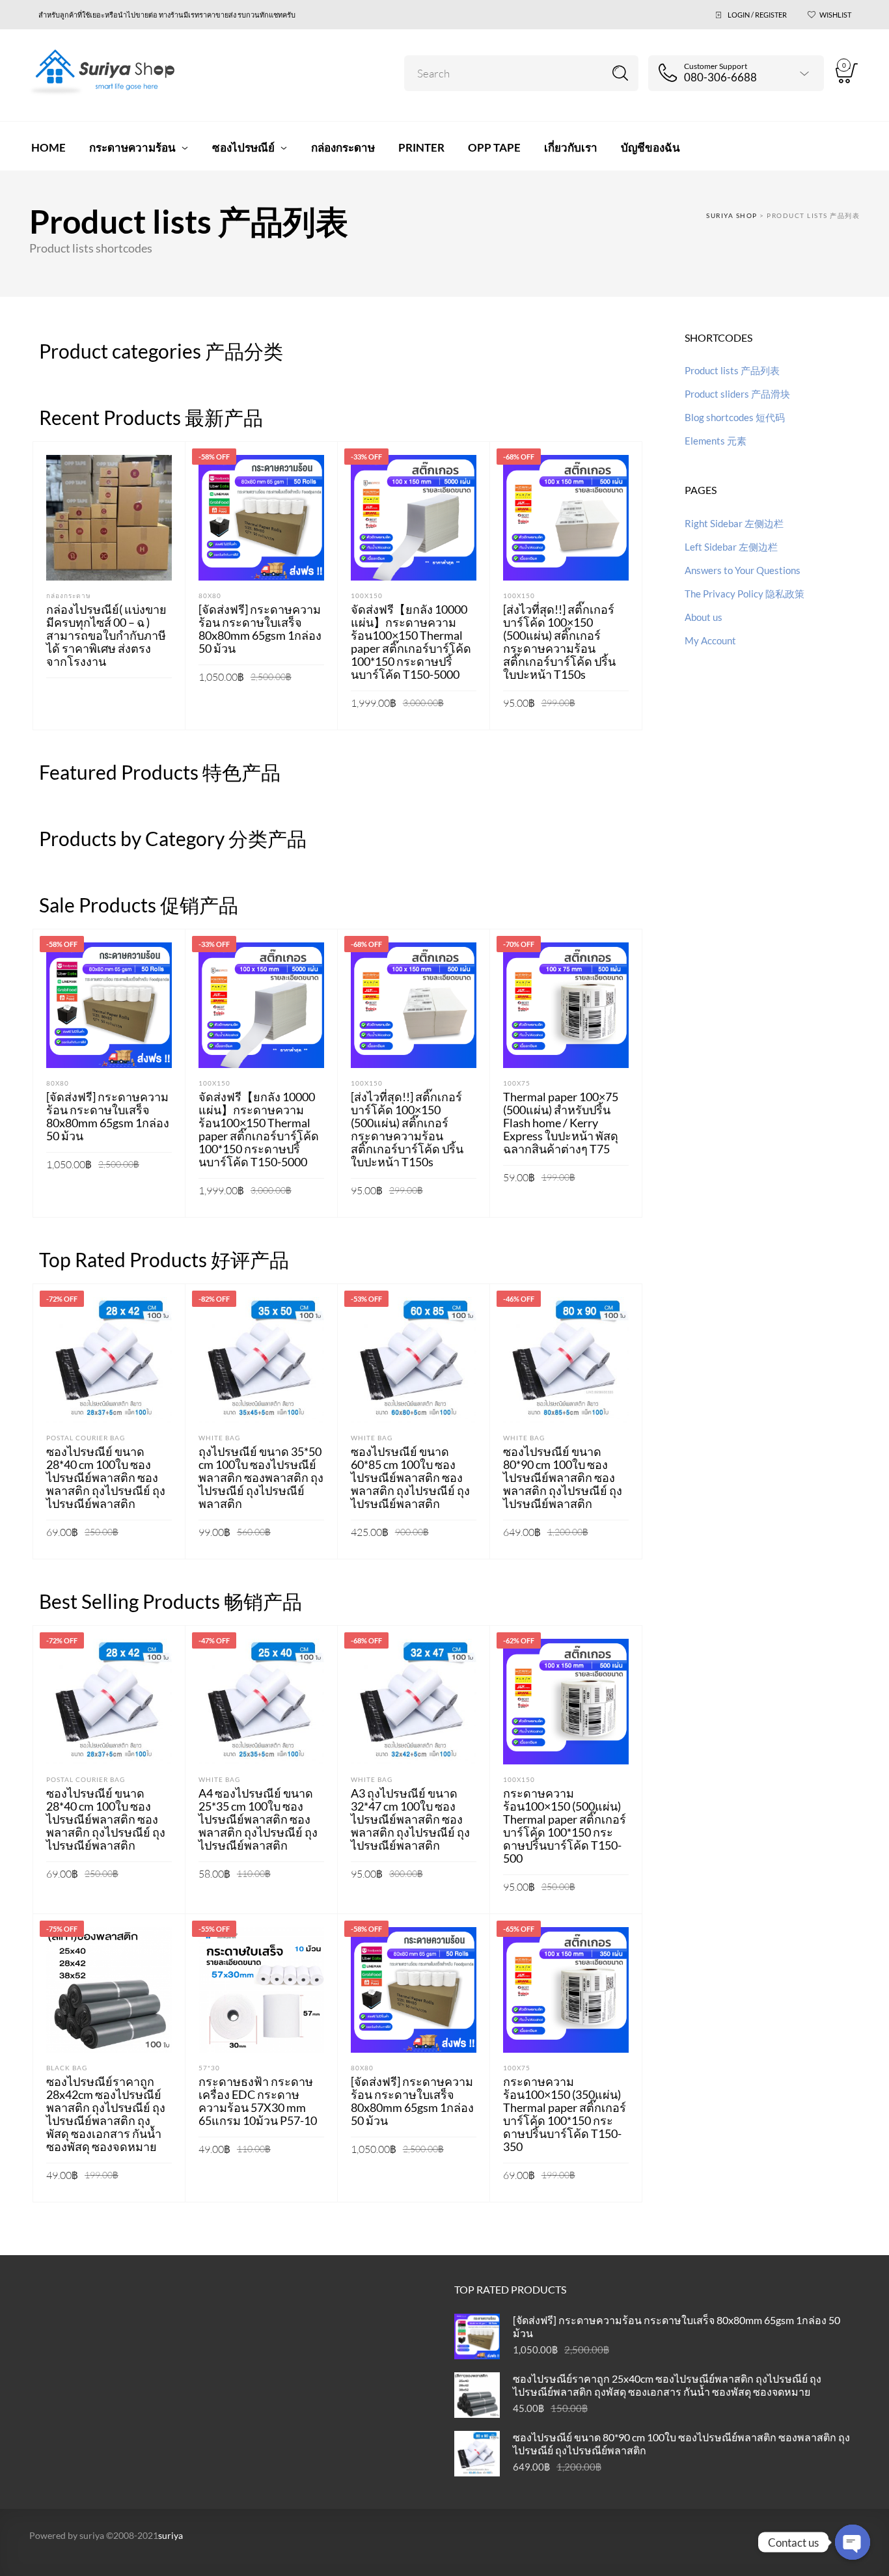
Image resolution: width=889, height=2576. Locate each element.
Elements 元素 (716, 441)
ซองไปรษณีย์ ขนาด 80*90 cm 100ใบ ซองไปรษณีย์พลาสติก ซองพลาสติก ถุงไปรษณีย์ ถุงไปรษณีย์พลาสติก (563, 1477)
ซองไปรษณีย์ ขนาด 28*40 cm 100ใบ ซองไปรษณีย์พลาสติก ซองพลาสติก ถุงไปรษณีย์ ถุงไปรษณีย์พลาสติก (106, 1477)
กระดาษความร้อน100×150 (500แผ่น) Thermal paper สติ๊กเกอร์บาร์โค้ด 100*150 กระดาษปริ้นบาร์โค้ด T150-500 (565, 1826)
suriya (171, 2535)
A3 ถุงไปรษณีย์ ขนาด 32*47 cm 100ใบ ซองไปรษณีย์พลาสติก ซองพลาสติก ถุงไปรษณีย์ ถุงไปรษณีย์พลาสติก (410, 1819)
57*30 (209, 2068)
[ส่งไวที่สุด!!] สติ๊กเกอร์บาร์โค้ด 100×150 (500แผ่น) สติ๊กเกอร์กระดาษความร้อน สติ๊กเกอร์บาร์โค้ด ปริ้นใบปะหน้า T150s (559, 642)
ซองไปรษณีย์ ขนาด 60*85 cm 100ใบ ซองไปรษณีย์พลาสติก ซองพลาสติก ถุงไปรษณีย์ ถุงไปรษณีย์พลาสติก (410, 1477)
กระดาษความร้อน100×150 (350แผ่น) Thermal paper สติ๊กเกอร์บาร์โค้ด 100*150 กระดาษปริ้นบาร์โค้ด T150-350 (565, 2114)
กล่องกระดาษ (69, 596)
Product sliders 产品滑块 (737, 394)
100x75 (517, 1083)
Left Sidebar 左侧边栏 (731, 547)
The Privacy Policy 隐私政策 (745, 594)
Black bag (67, 2068)
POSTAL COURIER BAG (86, 1438)
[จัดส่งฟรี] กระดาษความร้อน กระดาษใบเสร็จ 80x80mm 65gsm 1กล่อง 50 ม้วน (260, 629)
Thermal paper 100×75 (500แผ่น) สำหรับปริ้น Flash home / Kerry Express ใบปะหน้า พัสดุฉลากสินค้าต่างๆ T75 (561, 1123)
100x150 (367, 596)
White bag (219, 1438)
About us (704, 617)
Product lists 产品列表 (732, 370)
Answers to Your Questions (743, 570)
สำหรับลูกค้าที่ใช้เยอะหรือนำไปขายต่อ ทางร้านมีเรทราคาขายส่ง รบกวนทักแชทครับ (167, 15)
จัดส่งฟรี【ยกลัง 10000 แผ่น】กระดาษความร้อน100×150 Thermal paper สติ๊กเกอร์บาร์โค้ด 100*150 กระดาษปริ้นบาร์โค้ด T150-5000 (411, 642)
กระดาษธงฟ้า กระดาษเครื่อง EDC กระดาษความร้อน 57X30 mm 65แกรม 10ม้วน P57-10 (258, 2101)
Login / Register (757, 15)
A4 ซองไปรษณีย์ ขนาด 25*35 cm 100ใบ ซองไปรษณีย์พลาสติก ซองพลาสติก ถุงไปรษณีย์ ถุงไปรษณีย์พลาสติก (258, 1819)
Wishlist (835, 15)
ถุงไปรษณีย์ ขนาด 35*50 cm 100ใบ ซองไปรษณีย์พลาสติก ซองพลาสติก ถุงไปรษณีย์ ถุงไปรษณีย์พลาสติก (261, 1477)
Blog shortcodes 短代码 (735, 417)
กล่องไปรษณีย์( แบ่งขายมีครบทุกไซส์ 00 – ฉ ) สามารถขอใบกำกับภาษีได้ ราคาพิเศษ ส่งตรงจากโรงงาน (106, 635)
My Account (710, 640)
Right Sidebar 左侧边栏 (734, 523)
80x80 (210, 596)
